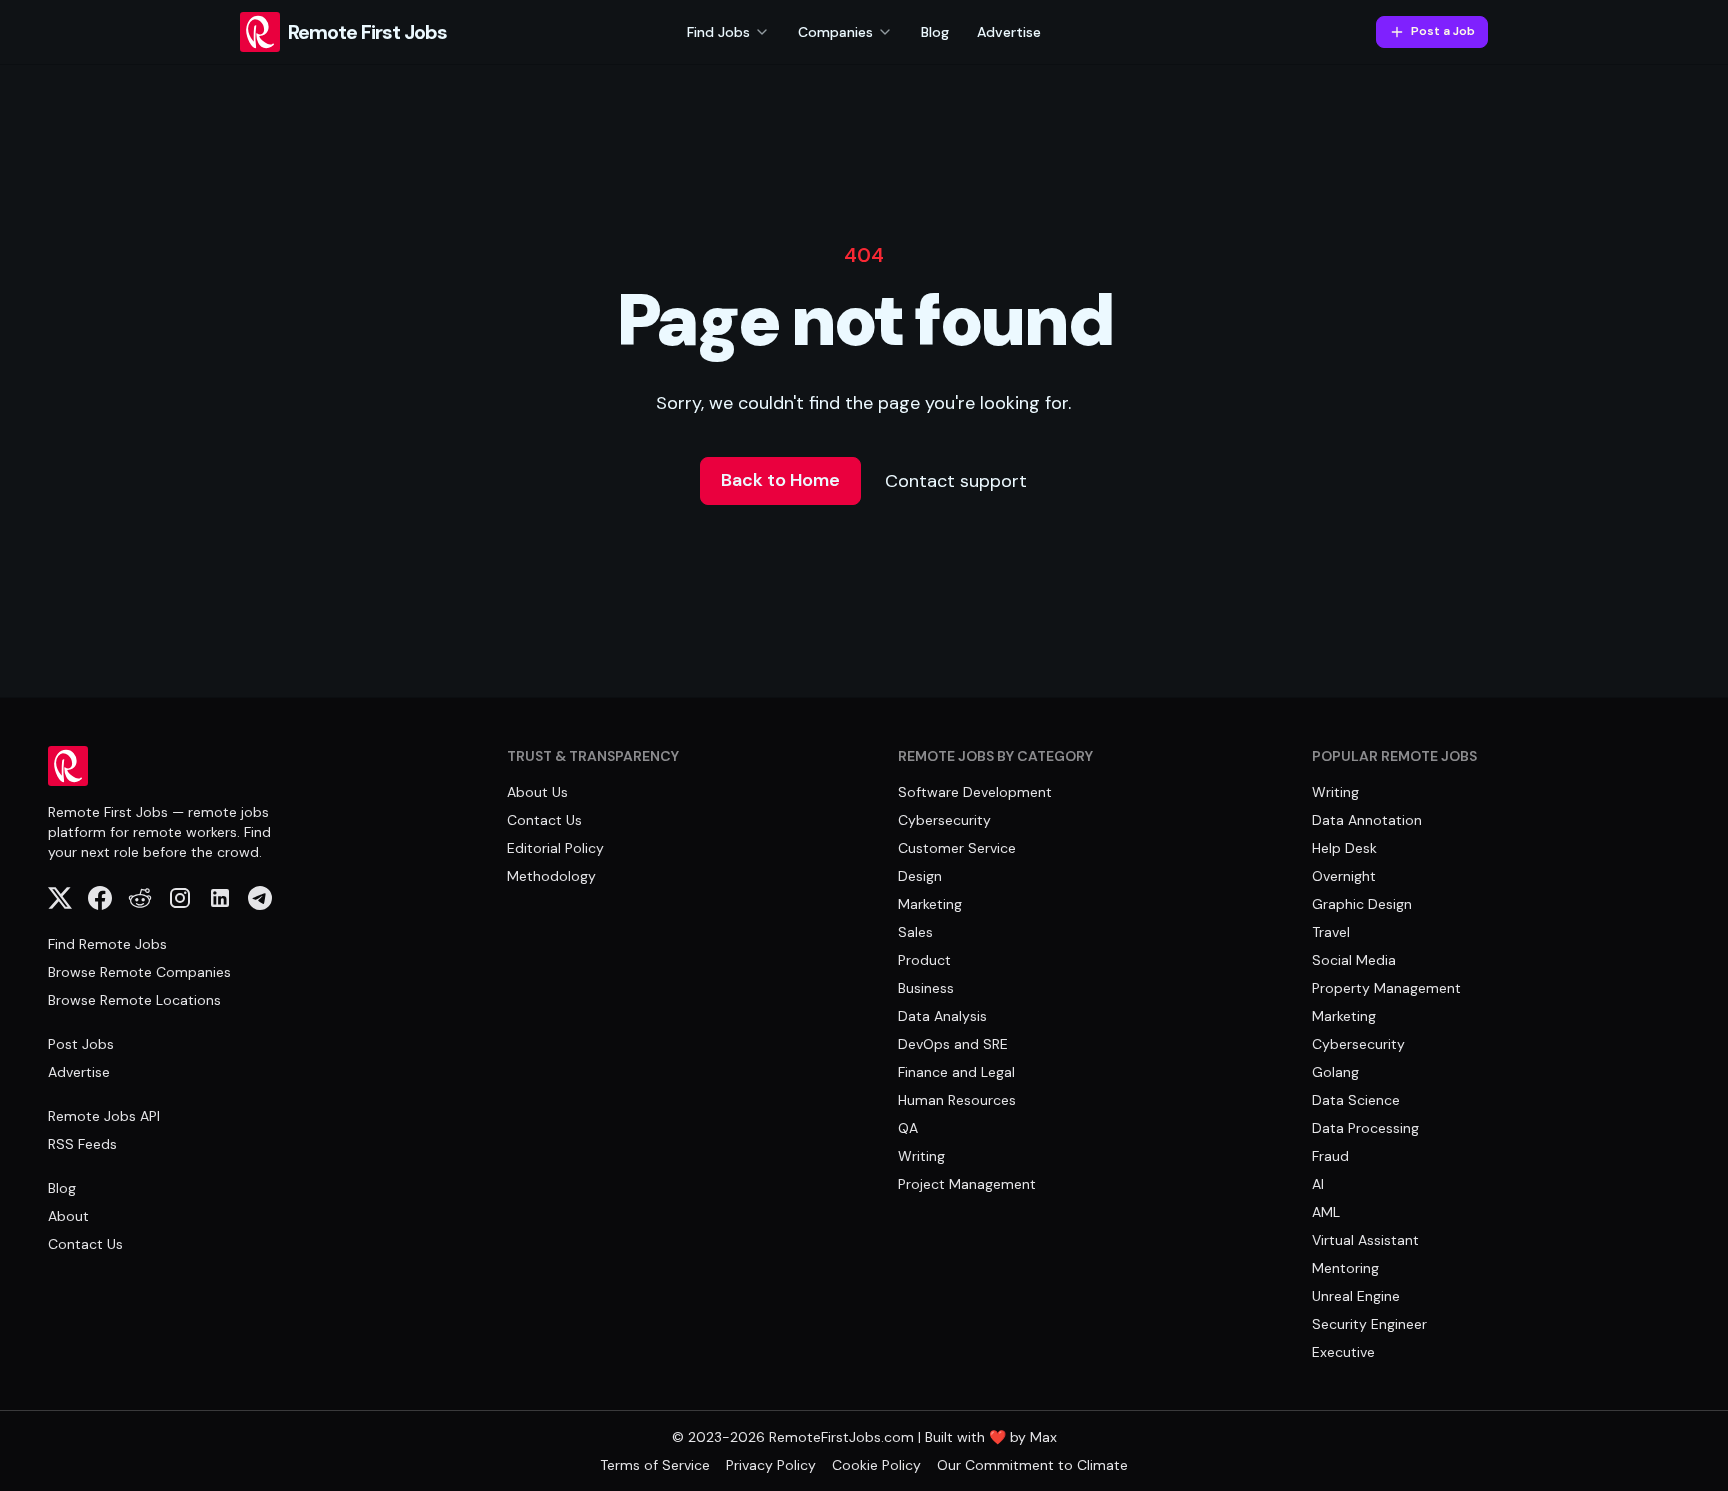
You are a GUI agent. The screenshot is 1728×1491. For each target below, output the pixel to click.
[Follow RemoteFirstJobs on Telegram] (260, 898)
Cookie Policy (876, 1465)
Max (1043, 1437)
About (68, 1216)
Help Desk (1344, 848)
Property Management (1386, 988)
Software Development (975, 792)
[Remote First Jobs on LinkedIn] (220, 898)
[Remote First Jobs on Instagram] (180, 898)
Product (924, 960)
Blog (935, 32)
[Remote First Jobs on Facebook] (100, 898)
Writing (921, 1156)
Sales (915, 932)
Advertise (1009, 32)
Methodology (551, 876)
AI (1318, 1184)
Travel (1331, 932)
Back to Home (780, 480)
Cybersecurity (944, 820)
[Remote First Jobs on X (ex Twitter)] (60, 898)
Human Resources (957, 1100)
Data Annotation (1367, 820)
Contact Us (85, 1244)
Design (920, 876)
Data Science (1356, 1100)
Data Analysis (942, 1016)
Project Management (967, 1184)
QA (908, 1128)
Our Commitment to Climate (1032, 1465)
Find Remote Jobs (107, 944)
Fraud (1330, 1156)
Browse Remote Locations (134, 1000)
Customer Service (957, 848)
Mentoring (1345, 1268)
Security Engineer (1369, 1324)
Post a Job (1443, 31)
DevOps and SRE (953, 1044)
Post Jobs (81, 1044)
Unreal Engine (1356, 1296)
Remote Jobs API (104, 1116)
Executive (1343, 1352)
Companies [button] (835, 32)
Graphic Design (1362, 904)
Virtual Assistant (1365, 1240)
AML (1326, 1212)
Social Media (1354, 960)
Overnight (1344, 876)
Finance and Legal (956, 1072)
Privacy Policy (771, 1465)
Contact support (956, 481)
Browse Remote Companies (139, 972)
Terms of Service (655, 1465)
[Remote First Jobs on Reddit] (140, 898)
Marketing (930, 904)
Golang (1335, 1072)
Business (926, 988)
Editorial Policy (555, 848)
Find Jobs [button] (718, 32)
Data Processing (1365, 1128)
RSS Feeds (82, 1144)
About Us (537, 792)
